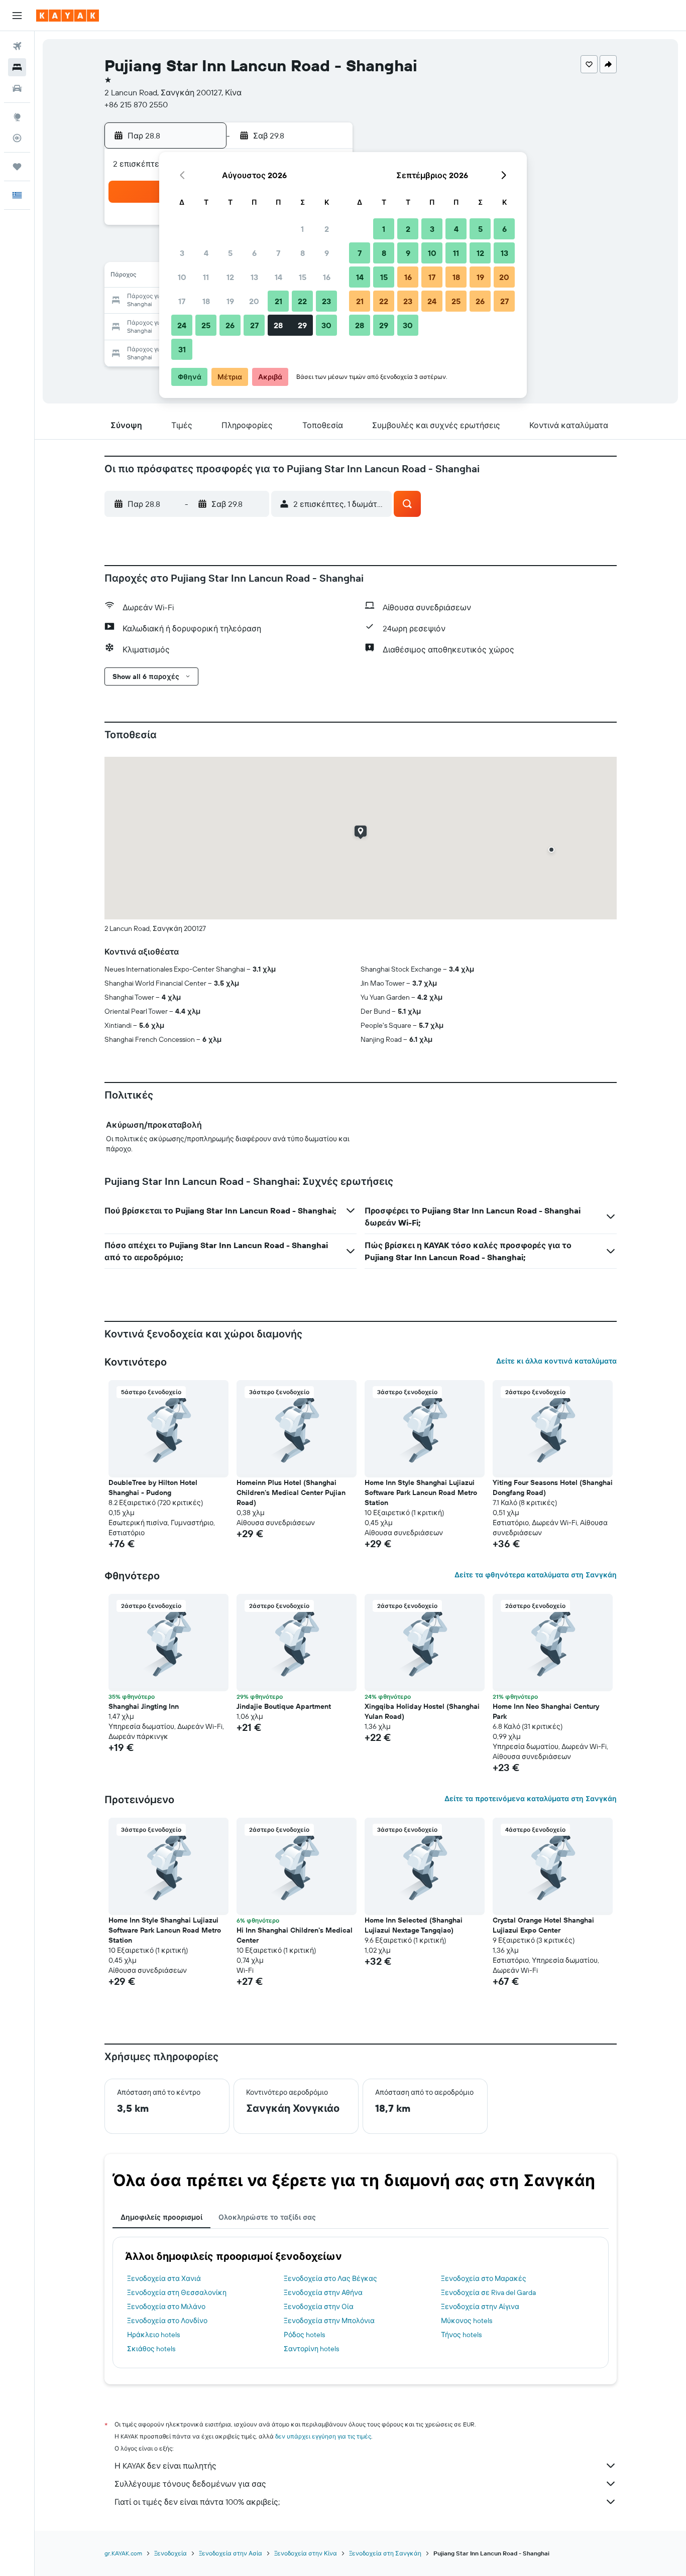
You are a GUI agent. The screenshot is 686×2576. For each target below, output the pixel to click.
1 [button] (302, 229)
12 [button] (230, 277)
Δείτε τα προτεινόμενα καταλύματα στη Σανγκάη (531, 1799)
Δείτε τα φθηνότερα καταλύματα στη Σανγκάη (536, 1575)
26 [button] (230, 325)
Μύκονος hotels (467, 2321)
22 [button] (302, 301)
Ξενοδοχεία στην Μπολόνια (329, 2321)
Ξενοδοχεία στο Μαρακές (484, 2278)
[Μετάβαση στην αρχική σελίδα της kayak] (68, 16)
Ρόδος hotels (304, 2335)
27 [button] (254, 325)
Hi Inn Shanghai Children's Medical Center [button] (295, 1935)
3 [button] (182, 253)
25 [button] (206, 325)
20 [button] (254, 301)
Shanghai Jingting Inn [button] (144, 1706)
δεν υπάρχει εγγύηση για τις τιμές (323, 2436)
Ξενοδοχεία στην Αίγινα (480, 2307)
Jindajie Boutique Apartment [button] (284, 1706)
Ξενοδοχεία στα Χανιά (164, 2278)
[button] (17, 16)
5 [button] (230, 253)
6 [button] (254, 253)
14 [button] (278, 277)
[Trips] (17, 167)
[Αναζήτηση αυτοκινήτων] (17, 88)
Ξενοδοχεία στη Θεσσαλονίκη (177, 2292)
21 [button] (278, 301)
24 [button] (182, 325)
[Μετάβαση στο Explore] (17, 117)
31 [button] (182, 349)
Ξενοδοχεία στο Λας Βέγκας (330, 2278)
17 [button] (182, 301)
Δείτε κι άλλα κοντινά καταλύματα (556, 1361)
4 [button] (206, 253)
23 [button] (326, 301)
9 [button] (327, 253)
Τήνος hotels (461, 2335)
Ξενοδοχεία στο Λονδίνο (167, 2321)
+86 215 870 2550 (136, 104)
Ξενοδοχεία (170, 2553)
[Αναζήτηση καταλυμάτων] (17, 67)
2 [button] (327, 229)
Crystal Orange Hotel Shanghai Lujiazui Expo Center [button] (543, 1925)
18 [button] (206, 301)
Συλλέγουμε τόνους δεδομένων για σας (190, 2484)
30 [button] (326, 325)
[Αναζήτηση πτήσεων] (17, 46)
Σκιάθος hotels (151, 2349)
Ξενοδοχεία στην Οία (319, 2307)
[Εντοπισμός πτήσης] (17, 138)
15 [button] (303, 277)
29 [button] (302, 325)
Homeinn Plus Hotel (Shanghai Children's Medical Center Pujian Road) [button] (291, 1493)
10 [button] (182, 277)
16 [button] (327, 277)
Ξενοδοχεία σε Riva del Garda (488, 2292)
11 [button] (206, 277)
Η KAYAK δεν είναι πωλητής (165, 2466)
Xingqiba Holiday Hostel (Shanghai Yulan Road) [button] (422, 1711)
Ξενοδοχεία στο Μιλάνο (166, 2307)
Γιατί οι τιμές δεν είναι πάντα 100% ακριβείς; (197, 2502)
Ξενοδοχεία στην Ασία (231, 2553)
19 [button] (230, 301)
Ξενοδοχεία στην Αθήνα (323, 2292)
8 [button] (303, 253)
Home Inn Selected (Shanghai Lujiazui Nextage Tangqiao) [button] (414, 1925)
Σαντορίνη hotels (311, 2349)
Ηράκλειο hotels (153, 2335)
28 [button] (278, 325)
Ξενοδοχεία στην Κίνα (306, 2553)
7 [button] (278, 253)
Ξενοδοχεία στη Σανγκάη (385, 2553)
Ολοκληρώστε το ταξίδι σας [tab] (267, 2217)
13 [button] (254, 277)
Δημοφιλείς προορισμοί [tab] (161, 2217)
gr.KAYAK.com (123, 2553)
